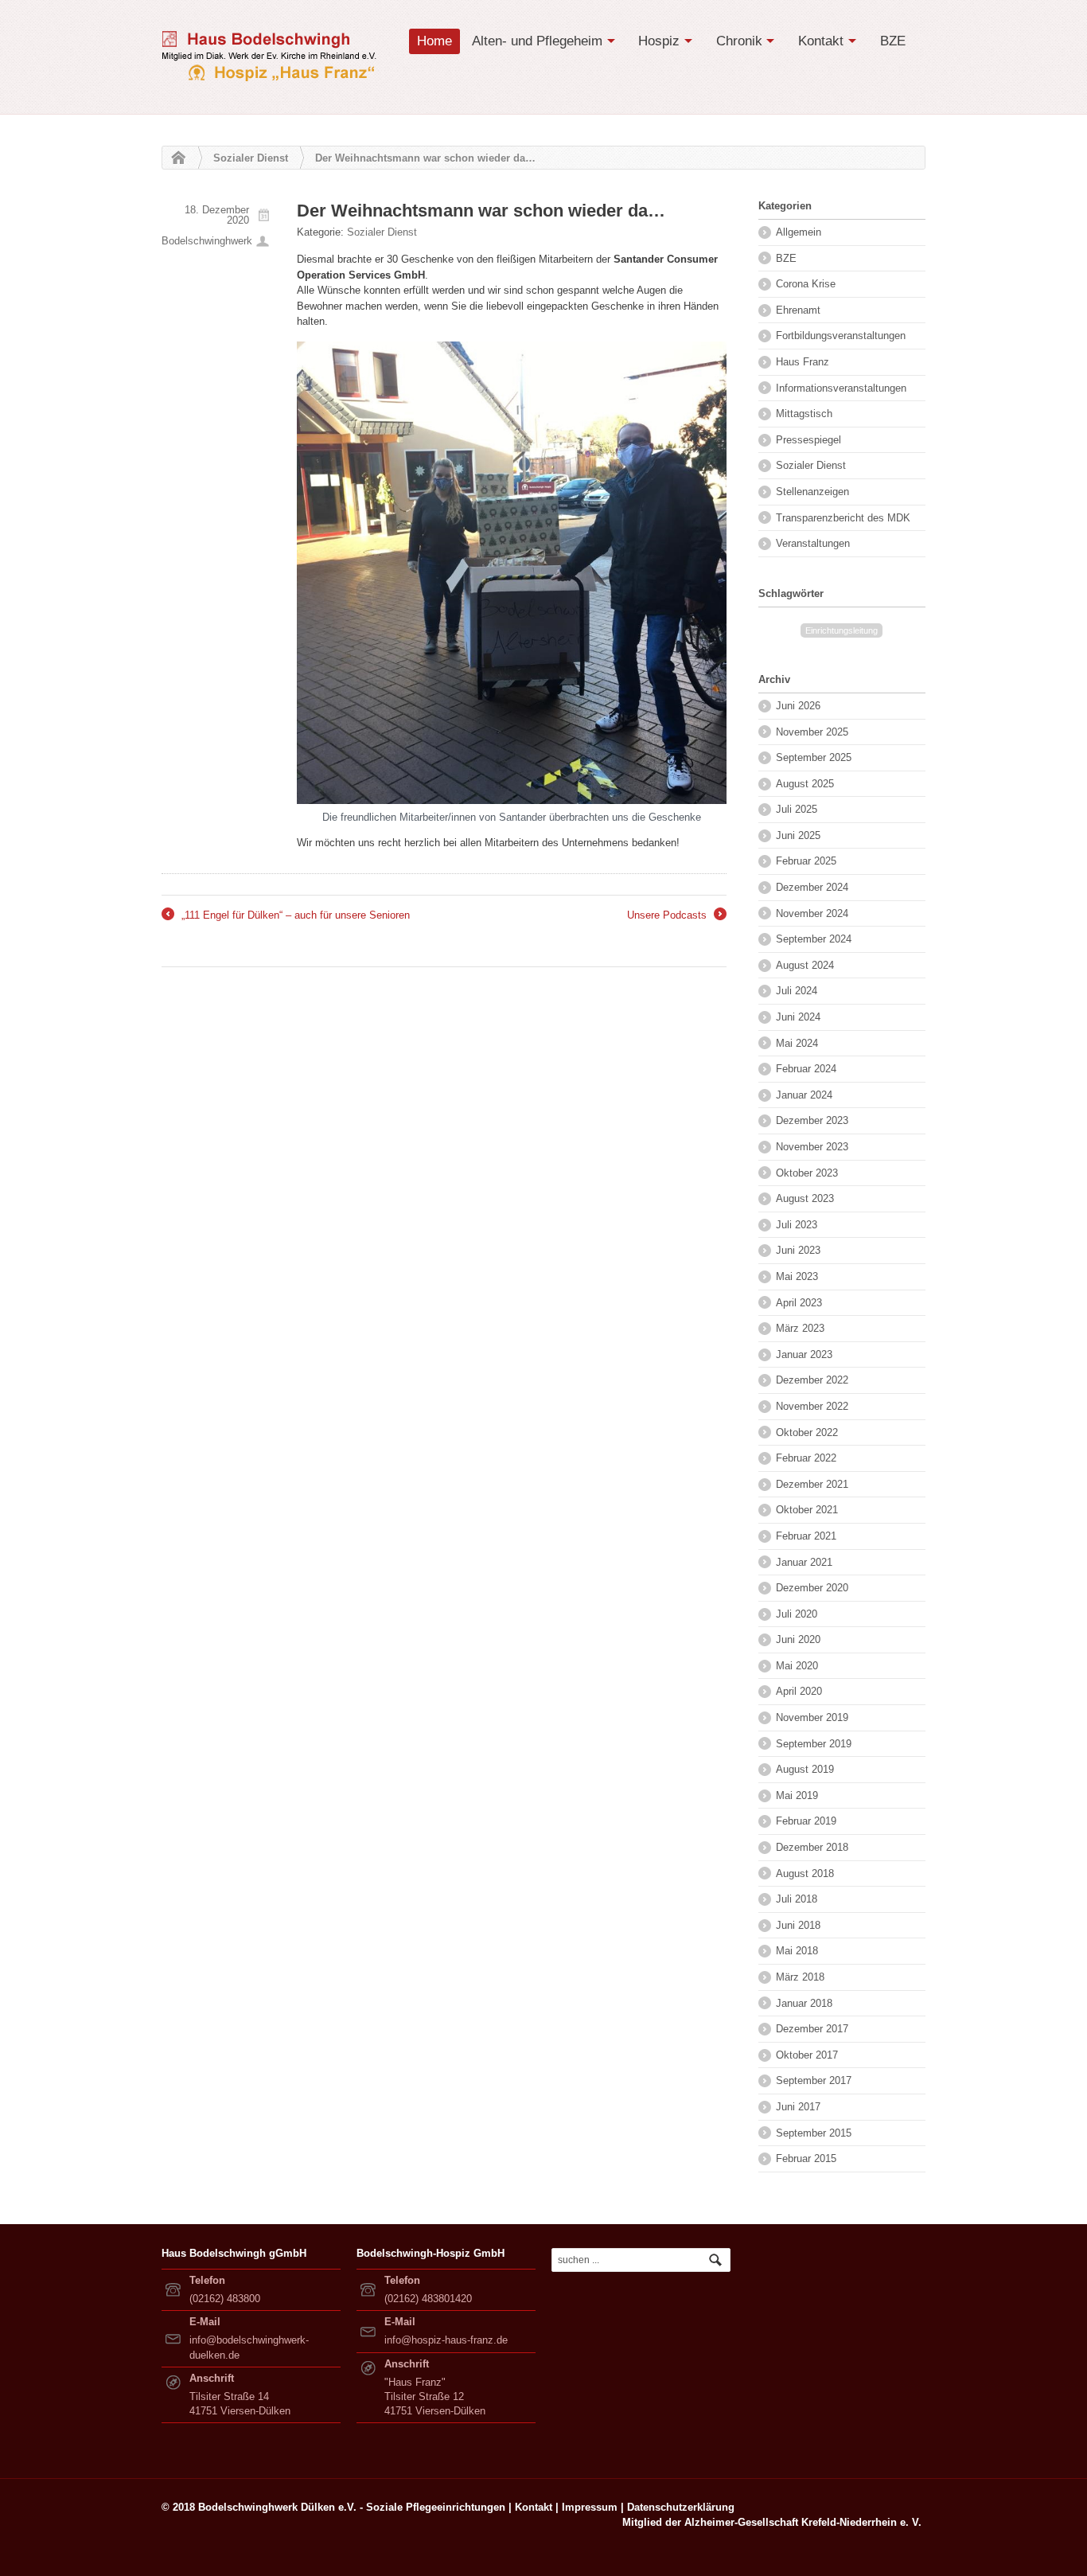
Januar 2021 (804, 1562)
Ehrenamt (798, 310)
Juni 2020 (798, 1639)
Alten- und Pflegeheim (537, 41)
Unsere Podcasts (676, 916)
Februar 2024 (806, 1069)
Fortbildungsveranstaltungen (841, 336)
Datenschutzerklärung (681, 2507)
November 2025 (812, 732)
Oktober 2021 (807, 1510)
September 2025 (814, 757)
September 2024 (814, 939)
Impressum (590, 2507)
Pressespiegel (808, 440)
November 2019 (812, 1717)
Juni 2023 (798, 1250)
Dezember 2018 (812, 1847)
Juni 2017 (798, 2107)
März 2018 (800, 1977)
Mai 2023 (797, 1276)
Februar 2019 (806, 1821)
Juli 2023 (797, 1225)
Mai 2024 (797, 1043)
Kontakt (821, 41)
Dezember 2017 (812, 2029)
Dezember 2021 (812, 1484)
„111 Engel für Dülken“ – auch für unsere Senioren (286, 916)
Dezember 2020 (812, 1588)
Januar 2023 (804, 1354)
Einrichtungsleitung (842, 630)
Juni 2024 (798, 1017)
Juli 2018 (797, 1899)
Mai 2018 (797, 1951)
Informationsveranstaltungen (841, 388)
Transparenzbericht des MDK (843, 518)
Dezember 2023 (812, 1120)
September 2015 (814, 2133)
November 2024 (812, 913)
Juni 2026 (798, 706)
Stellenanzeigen (812, 492)
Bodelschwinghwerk (207, 241)
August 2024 (805, 965)
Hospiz (659, 41)
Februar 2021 (806, 1536)
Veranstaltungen (813, 543)
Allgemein (799, 232)
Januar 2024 (804, 1095)
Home (434, 41)
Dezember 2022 (812, 1380)
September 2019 (814, 1744)
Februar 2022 (806, 1458)
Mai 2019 (797, 1795)
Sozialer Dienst (251, 158)
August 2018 (805, 1873)
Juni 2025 (798, 835)
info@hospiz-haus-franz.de (446, 2340)
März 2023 (800, 1328)
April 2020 (799, 1691)
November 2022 (812, 1406)
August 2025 (805, 784)
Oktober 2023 (807, 1173)
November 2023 (812, 1147)
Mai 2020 (797, 1666)
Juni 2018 (798, 1925)
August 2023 (805, 1198)
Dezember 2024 (812, 887)
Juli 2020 (797, 1614)
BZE (893, 41)
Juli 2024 (797, 991)
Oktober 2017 (807, 2055)
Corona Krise (806, 284)
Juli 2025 (797, 809)
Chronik (739, 41)
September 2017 (814, 2080)
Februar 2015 (806, 2158)
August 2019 (805, 1769)
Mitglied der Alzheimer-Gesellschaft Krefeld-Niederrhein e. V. (772, 2522)
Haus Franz (803, 362)
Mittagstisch (804, 414)
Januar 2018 (804, 2003)
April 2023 (799, 1303)
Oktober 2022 (807, 1432)
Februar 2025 (806, 861)
